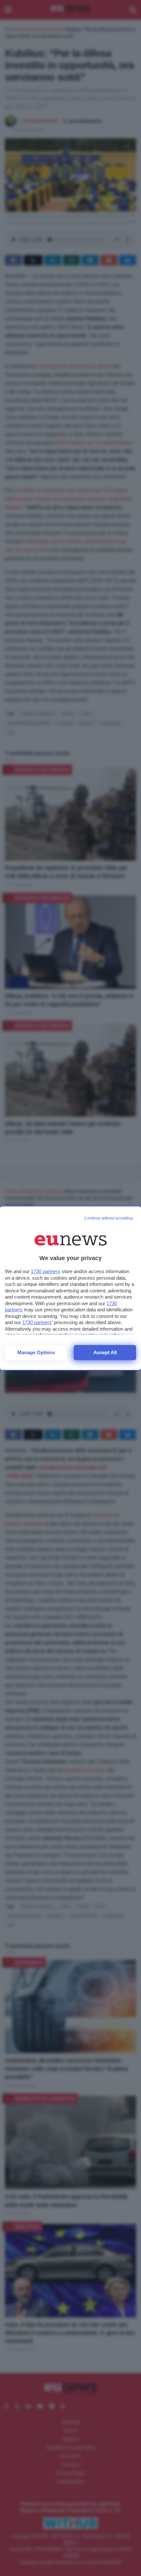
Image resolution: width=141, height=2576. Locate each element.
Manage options (36, 1352)
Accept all (105, 1352)
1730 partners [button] (46, 1271)
